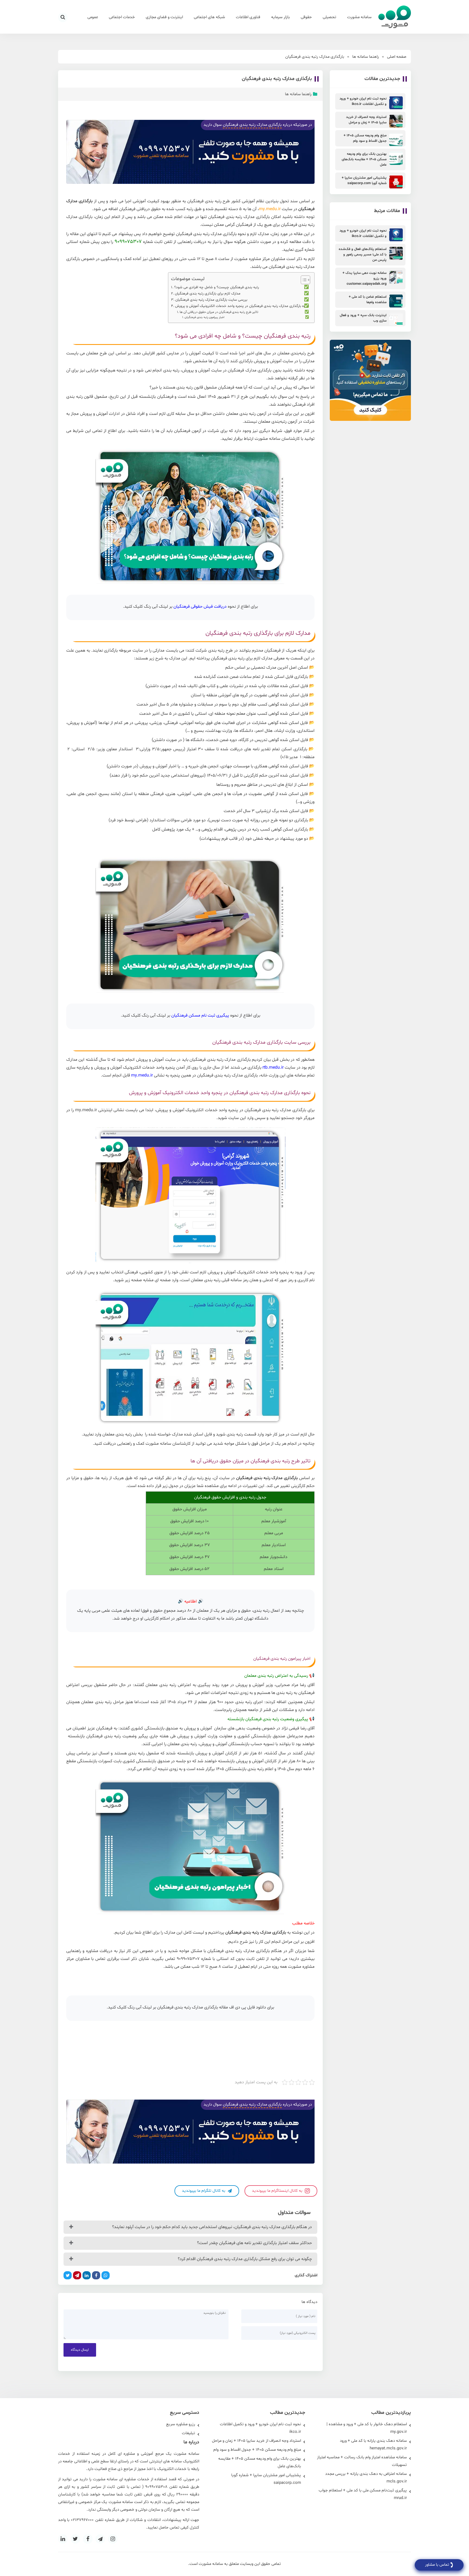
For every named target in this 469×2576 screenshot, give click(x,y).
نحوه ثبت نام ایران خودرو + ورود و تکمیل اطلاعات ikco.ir (260, 2428)
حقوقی (306, 17)
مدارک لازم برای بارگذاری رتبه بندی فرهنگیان (208, 294)
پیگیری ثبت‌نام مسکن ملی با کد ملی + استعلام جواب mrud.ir (363, 2494)
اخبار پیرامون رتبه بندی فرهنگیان (205, 317)
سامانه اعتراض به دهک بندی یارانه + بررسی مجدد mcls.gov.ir (366, 2478)
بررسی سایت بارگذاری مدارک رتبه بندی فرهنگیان (212, 300)
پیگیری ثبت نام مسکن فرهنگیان (200, 1015)
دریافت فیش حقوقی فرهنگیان (200, 607)
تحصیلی (329, 17)
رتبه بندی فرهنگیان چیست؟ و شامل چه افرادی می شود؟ (217, 287)
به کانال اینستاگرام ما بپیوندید (278, 2191)
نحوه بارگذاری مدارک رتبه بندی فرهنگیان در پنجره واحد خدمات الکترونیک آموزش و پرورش (242, 306)
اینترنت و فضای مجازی (164, 17)
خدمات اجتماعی (122, 17)
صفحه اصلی (397, 57)
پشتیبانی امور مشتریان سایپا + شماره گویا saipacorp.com (266, 2479)
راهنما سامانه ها (366, 57)
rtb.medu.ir (273, 1068)
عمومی (93, 17)
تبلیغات (188, 2433)
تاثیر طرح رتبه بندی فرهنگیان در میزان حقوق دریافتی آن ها (219, 312)
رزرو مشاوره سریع (181, 2424)
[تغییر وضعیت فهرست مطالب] (303, 280)
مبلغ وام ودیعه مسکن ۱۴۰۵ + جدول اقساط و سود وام (257, 2450)
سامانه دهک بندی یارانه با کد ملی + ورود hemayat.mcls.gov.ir (373, 2445)
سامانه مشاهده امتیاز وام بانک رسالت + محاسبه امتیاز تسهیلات (362, 2461)
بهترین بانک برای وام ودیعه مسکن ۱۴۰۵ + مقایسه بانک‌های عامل (260, 2463)
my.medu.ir (270, 209)
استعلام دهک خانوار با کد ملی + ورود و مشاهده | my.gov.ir (367, 2428)
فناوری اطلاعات (248, 17)
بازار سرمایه (281, 17)
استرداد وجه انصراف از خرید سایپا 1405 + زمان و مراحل (256, 2441)
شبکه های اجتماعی (209, 17)
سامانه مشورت (359, 17)
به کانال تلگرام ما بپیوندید (204, 2191)
